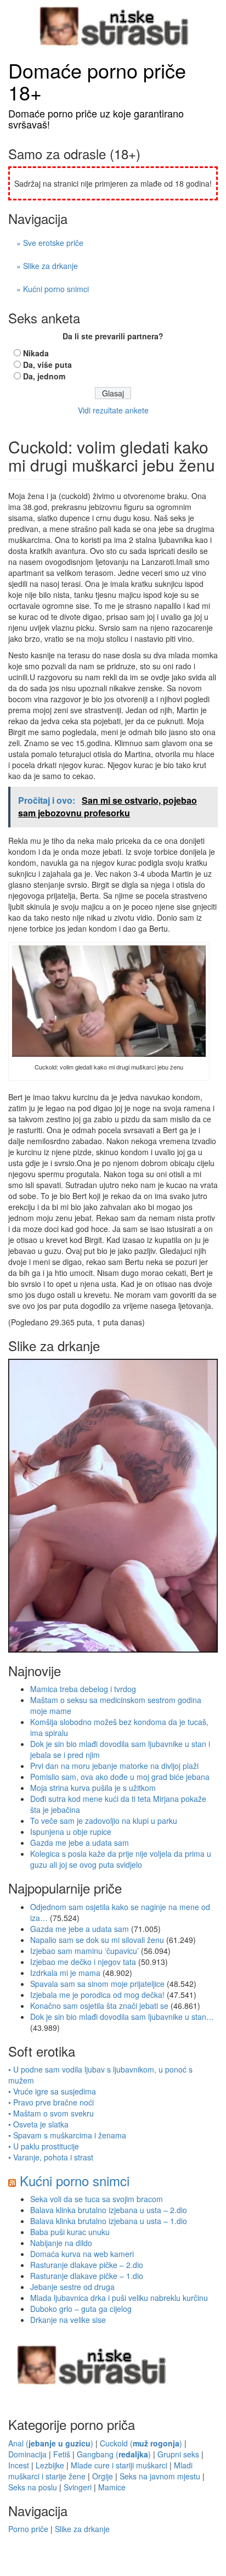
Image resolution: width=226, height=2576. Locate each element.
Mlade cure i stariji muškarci (119, 2465)
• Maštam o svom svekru (51, 2113)
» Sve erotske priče (50, 243)
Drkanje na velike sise (68, 2320)
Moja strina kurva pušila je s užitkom (93, 1788)
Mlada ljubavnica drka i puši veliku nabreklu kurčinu (119, 2298)
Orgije (103, 2476)
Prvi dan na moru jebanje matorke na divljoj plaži (114, 1766)
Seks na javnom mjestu (160, 2476)
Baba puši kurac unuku (70, 2232)
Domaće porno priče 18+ (97, 81)
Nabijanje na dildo (61, 2243)
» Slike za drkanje (47, 266)
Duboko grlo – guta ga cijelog (81, 2309)
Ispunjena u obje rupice (71, 1832)
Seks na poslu (33, 2487)
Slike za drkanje (82, 2529)
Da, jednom (44, 376)
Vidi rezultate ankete (113, 410)
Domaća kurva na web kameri (82, 2254)
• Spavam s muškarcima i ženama (67, 2135)
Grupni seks (178, 2454)
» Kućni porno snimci (53, 289)
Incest (19, 2465)
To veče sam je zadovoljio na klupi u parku (104, 1821)
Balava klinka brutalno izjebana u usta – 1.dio (109, 2221)
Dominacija (27, 2454)
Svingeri (78, 2487)
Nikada (36, 353)
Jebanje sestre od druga (72, 2287)
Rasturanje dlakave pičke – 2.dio (87, 2265)
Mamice (112, 2487)
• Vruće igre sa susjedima (52, 2091)
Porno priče (28, 2529)
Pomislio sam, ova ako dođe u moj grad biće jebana (120, 1777)
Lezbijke (50, 2465)
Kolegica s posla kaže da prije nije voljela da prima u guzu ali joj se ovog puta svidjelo (121, 1859)
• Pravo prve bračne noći (51, 2102)
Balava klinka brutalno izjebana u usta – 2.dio (109, 2210)
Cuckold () (141, 2443)
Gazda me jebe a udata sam (80, 1843)
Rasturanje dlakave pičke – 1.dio (87, 2276)
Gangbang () (114, 2454)
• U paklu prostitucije (44, 2146)
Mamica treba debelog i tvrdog (83, 1689)
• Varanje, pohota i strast (51, 2157)
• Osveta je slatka (38, 2124)
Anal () (51, 2443)
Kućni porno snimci (75, 2180)
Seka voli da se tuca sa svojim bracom (97, 2199)
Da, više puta (47, 365)
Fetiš (62, 2454)
